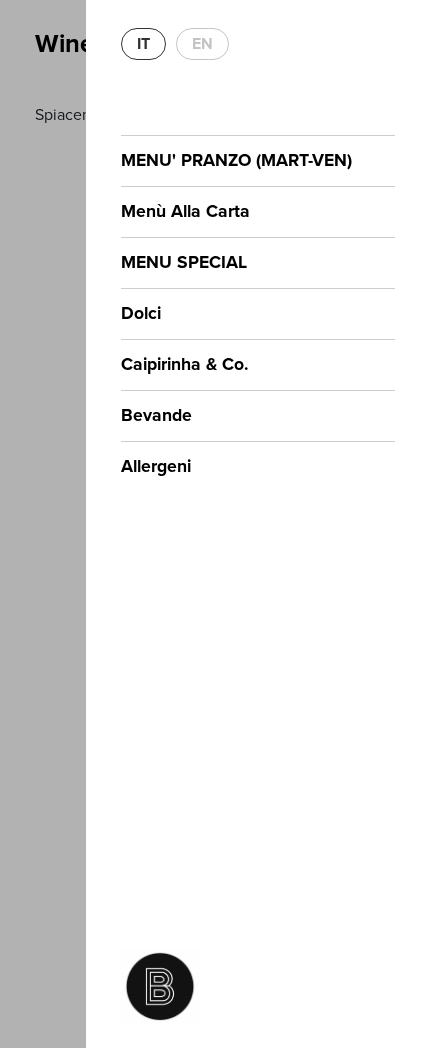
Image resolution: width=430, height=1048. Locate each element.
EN (202, 44)
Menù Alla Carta (185, 211)
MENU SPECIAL (184, 262)
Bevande (156, 415)
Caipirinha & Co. (185, 364)
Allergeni (156, 466)
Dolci (141, 313)
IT (143, 44)
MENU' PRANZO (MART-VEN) (236, 160)
